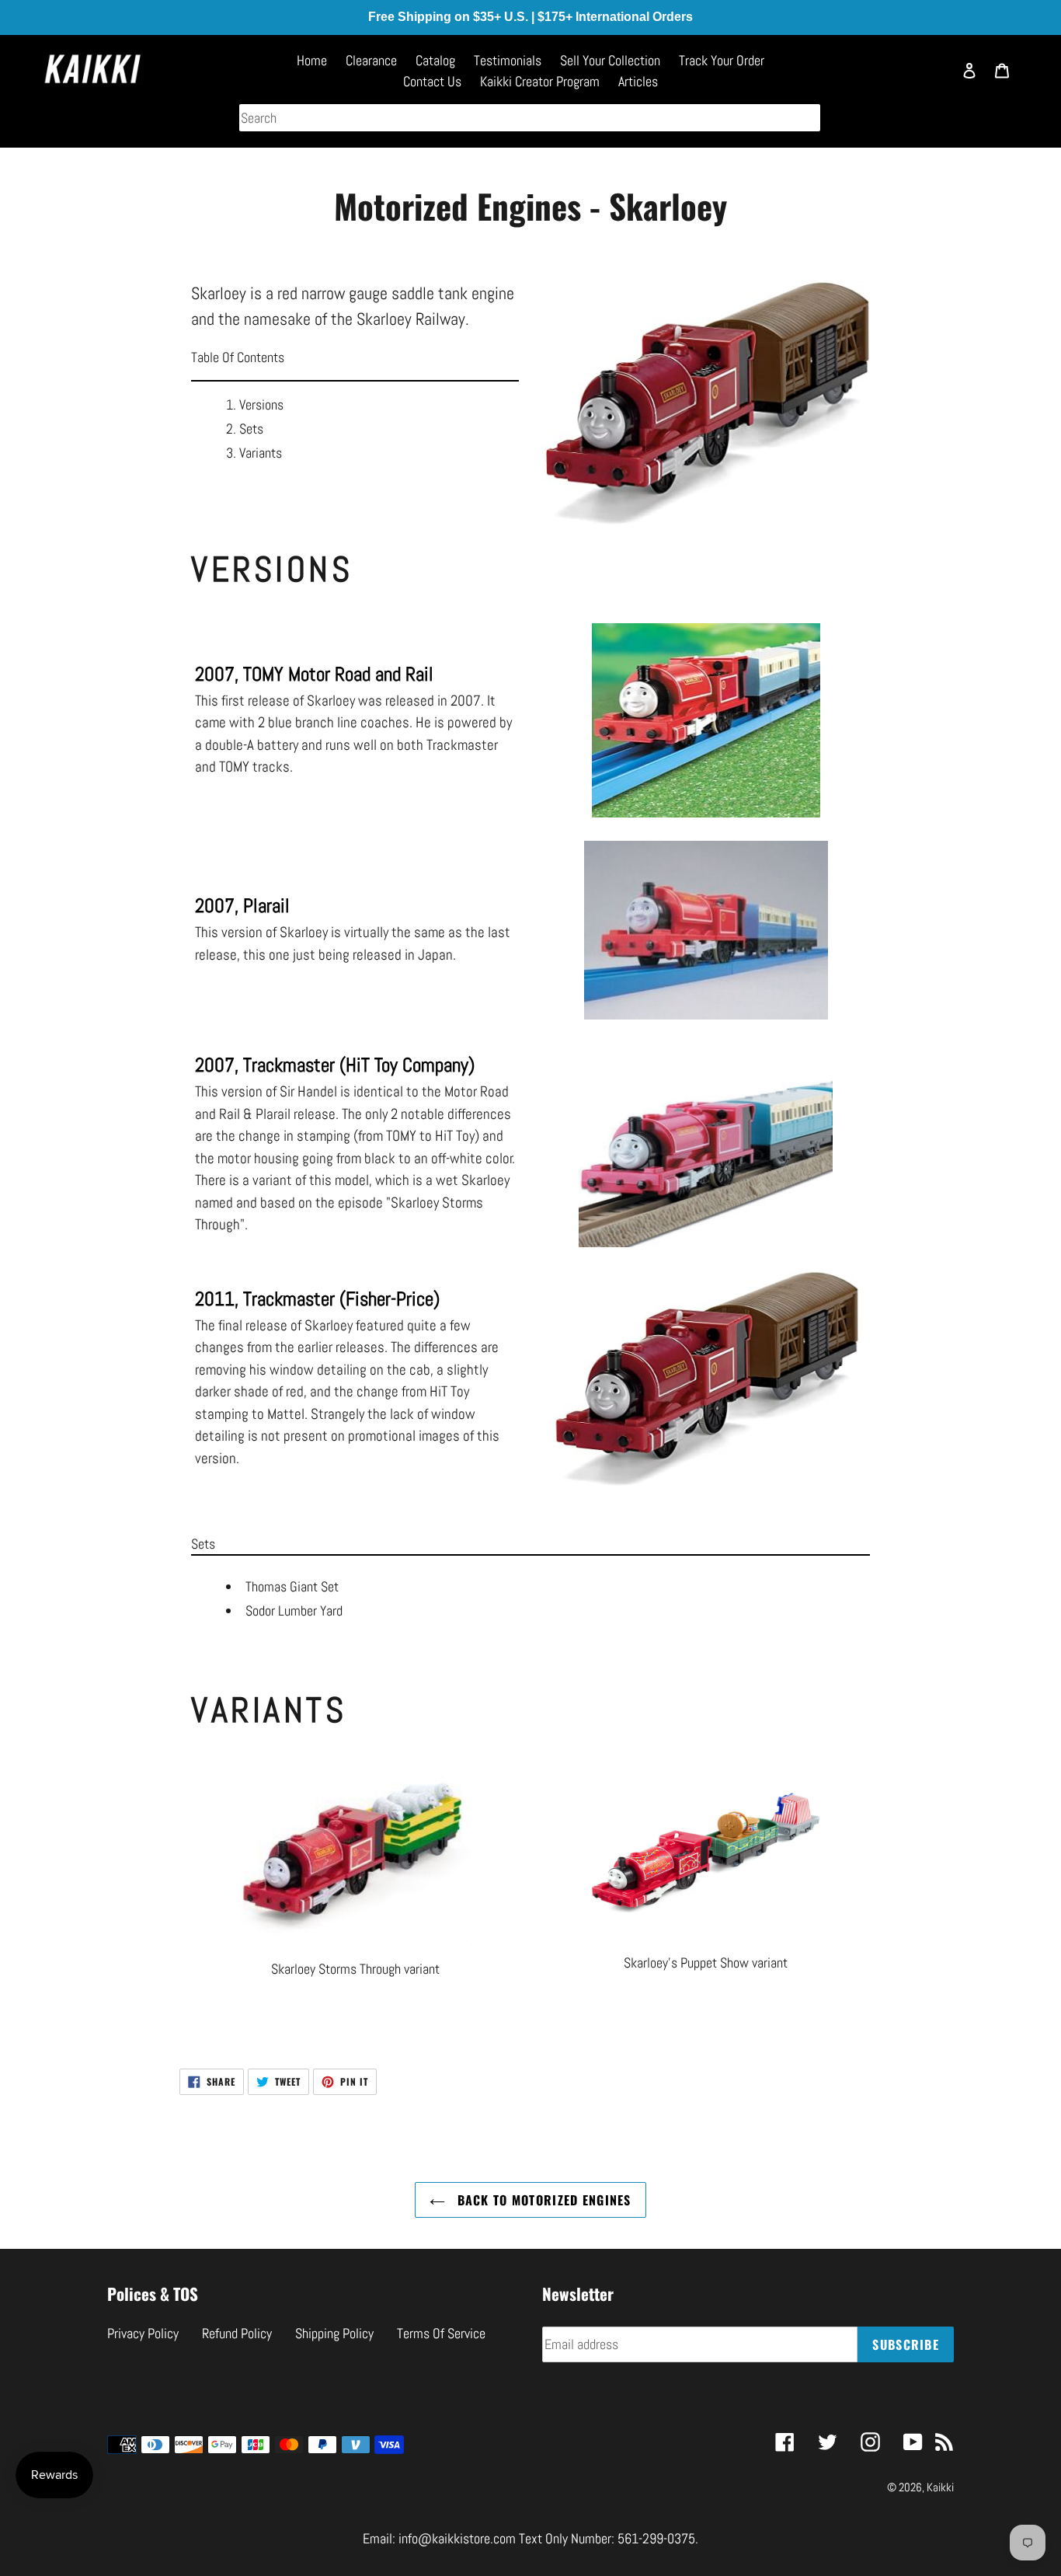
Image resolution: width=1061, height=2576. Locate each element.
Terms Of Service (441, 2333)
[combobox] (530, 118)
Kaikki (940, 2487)
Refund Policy (237, 2333)
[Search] (933, 78)
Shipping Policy (334, 2333)
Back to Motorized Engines (542, 2200)
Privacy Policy (143, 2333)
